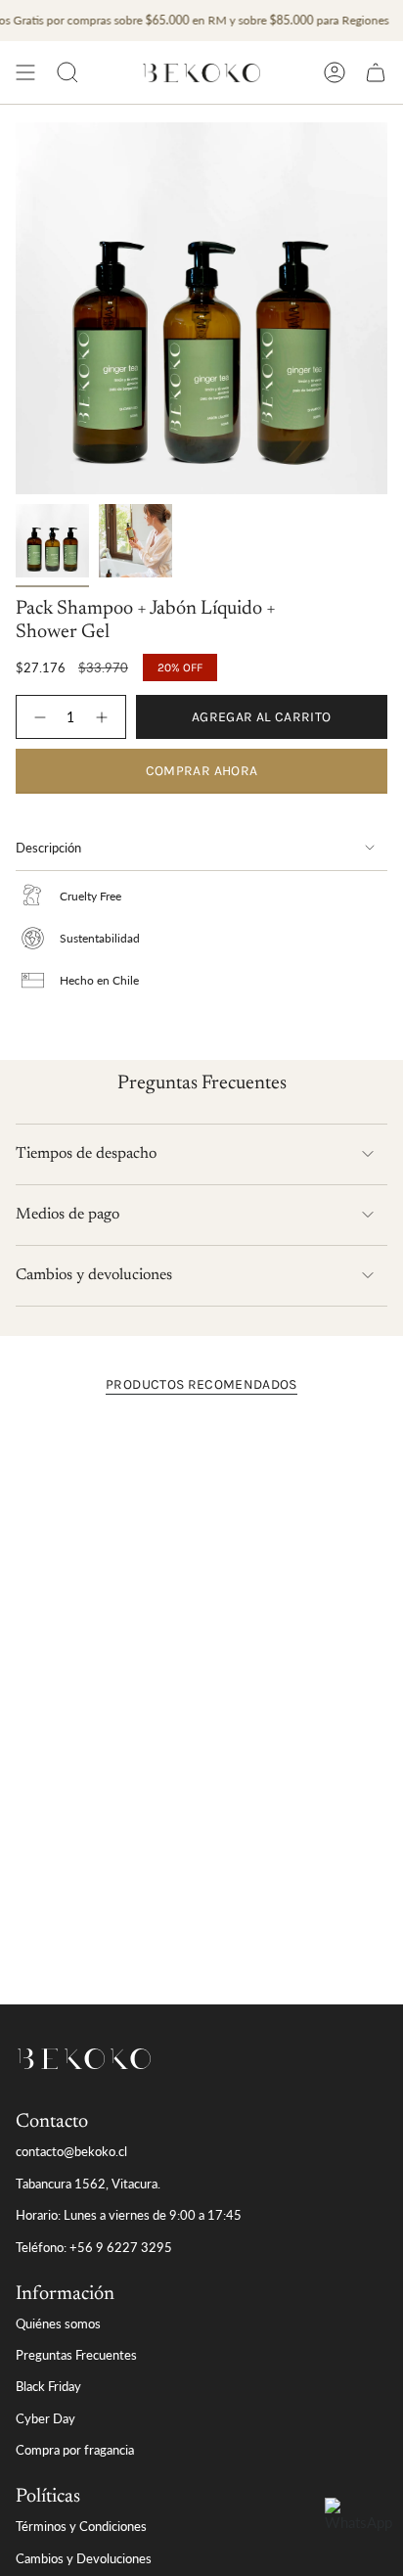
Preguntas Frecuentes (76, 2355)
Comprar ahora (202, 771)
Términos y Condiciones (81, 2526)
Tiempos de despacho (86, 1154)
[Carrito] (376, 72)
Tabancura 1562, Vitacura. (88, 2184)
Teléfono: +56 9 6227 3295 (94, 2247)
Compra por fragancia (75, 2450)
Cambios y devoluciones (94, 1275)
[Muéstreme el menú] (25, 72)
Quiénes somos (58, 2323)
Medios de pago (67, 1215)
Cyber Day (45, 2418)
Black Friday (48, 2386)
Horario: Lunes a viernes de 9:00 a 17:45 (129, 2215)
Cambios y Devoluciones (84, 2558)
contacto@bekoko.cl (71, 2151)
